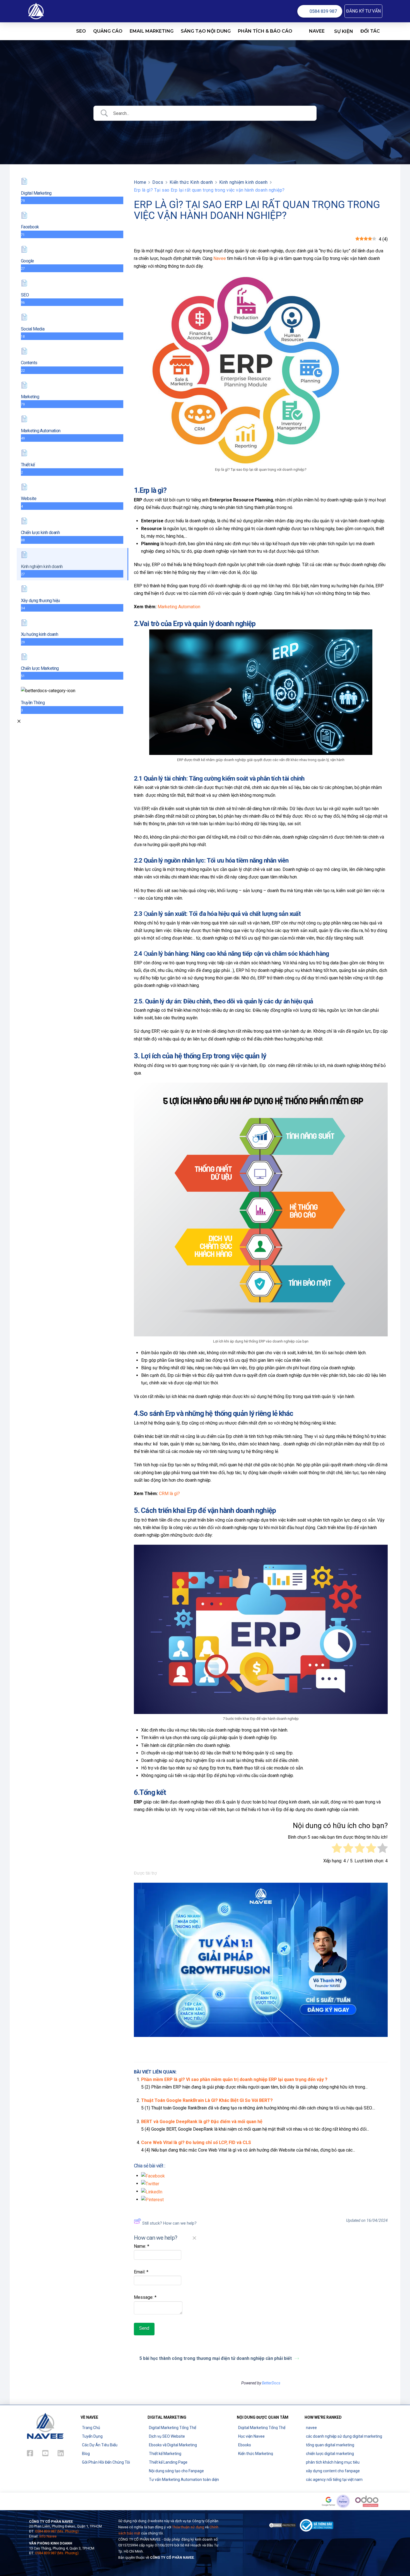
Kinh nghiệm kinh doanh (243, 182)
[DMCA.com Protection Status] (283, 2525)
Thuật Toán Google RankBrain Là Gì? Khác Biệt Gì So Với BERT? (207, 2100)
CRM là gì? (169, 1494)
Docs (158, 182)
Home (140, 182)
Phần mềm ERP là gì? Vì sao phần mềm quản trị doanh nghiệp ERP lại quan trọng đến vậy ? (234, 2079)
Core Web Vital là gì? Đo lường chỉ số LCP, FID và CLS (196, 2142)
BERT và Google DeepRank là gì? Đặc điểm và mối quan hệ (202, 2122)
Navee (220, 258)
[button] (363, 11)
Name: (142, 2246)
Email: (141, 2272)
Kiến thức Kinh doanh (191, 182)
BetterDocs (271, 2383)
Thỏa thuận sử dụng (188, 2527)
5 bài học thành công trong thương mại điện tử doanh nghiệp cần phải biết (216, 2358)
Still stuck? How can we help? (169, 2223)
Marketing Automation (179, 607)
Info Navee (48, 2536)
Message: (145, 2297)
